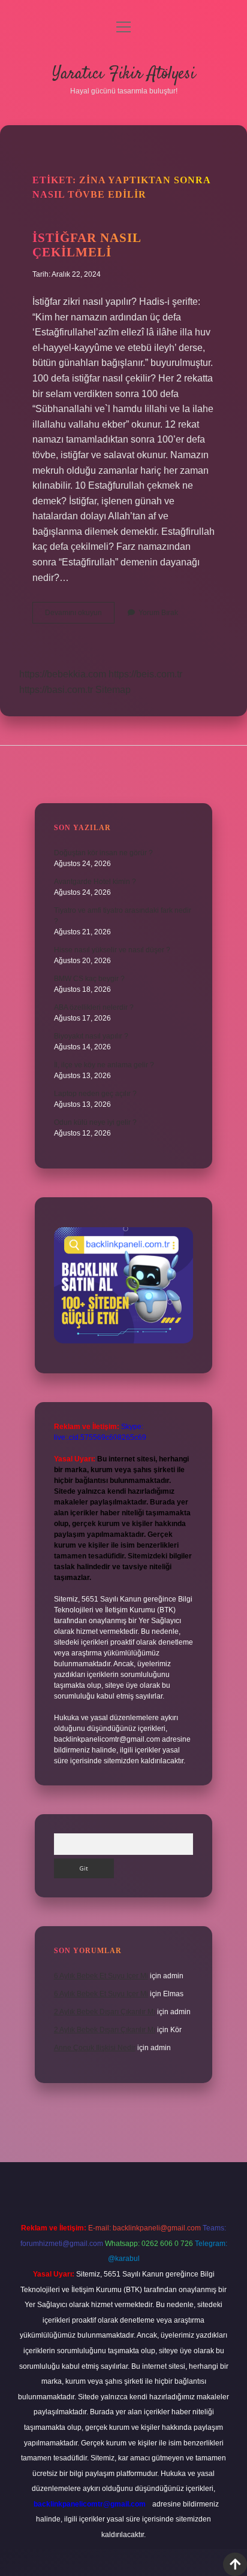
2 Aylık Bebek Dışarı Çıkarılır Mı (105, 2012)
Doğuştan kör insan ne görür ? (103, 853)
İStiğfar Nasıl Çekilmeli (87, 245)
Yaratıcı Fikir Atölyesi (124, 74)
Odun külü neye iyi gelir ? (95, 1122)
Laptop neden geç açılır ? (95, 1094)
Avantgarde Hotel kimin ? (95, 882)
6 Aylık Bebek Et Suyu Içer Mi (101, 1976)
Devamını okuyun (80, 616)
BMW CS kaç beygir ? (89, 979)
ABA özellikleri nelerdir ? (94, 1007)
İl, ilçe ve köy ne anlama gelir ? (104, 1065)
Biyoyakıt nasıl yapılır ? (91, 1036)
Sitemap (113, 690)
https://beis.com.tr (145, 674)
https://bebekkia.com (63, 674)
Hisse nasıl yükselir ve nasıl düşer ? (112, 950)
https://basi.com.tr (56, 690)
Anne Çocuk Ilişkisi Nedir (95, 2048)
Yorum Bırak (158, 613)
